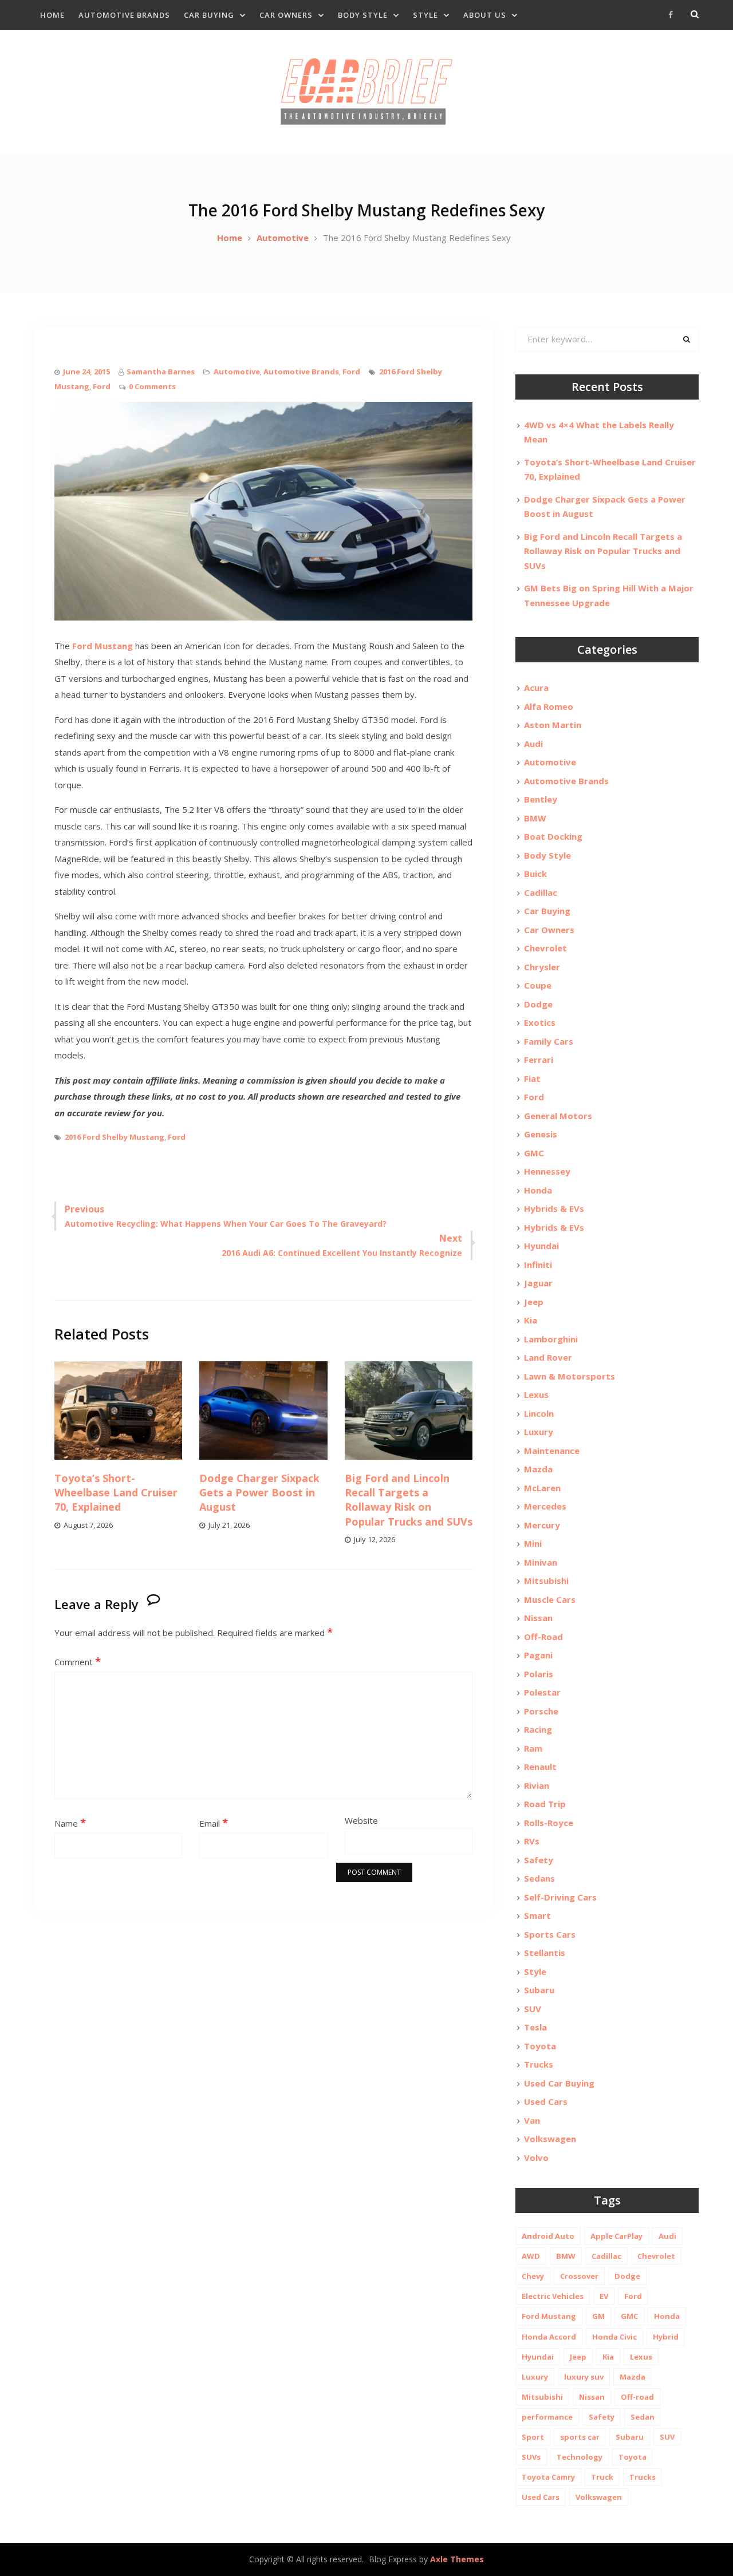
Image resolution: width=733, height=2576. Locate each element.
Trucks (539, 2064)
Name (70, 1823)
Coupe (538, 985)
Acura (536, 688)
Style (425, 15)
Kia (531, 1320)
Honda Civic (614, 2337)
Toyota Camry (548, 2477)
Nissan (538, 1618)
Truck (602, 2477)
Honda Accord (549, 2337)
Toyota (540, 2046)
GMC (534, 1153)
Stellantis (545, 1953)
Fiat (532, 1078)
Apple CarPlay (616, 2236)
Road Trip (545, 1804)
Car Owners (286, 15)
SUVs (531, 2457)
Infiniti (538, 1265)
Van (532, 2120)
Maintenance (552, 1451)
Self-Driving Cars (560, 1897)
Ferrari (539, 1060)
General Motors (558, 1116)
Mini (533, 1543)
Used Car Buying (559, 2083)
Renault (540, 1767)
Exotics (540, 1022)
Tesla (535, 2027)
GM (598, 2316)
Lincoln (539, 1413)
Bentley (541, 799)
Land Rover (548, 1357)
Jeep (534, 1302)
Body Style (363, 15)
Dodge (538, 1004)
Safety (539, 1860)
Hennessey (547, 1171)
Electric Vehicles (553, 2296)
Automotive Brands (124, 15)
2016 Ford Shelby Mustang (115, 1137)
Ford (351, 372)
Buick (535, 874)
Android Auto (548, 2236)
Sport (533, 2437)
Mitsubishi (546, 1581)
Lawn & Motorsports (570, 1376)
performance (547, 2417)
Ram (533, 1748)
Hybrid (666, 2337)
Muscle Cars (550, 1599)
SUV (533, 2009)
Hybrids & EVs (554, 1208)
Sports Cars (550, 1934)
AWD (531, 2256)
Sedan (643, 2417)
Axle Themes (457, 2559)
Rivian (537, 1785)
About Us (485, 15)
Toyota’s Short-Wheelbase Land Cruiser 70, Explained (116, 1492)
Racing (538, 1729)
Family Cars (549, 1041)
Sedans (539, 1878)
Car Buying (209, 15)
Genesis (541, 1134)
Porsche (541, 1711)
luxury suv (584, 2377)
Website (361, 1820)
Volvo (536, 2158)
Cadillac (541, 892)
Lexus (536, 1394)
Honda (538, 1190)
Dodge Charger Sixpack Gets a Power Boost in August (259, 1492)
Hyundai (541, 1246)
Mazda (538, 1469)
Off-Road (543, 1637)
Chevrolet (545, 948)
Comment (78, 1662)
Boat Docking (553, 836)
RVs (532, 1841)
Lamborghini (551, 1339)
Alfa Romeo (549, 706)
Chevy (533, 2276)
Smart (537, 1915)
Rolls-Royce (549, 1823)
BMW (535, 818)
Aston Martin (553, 725)
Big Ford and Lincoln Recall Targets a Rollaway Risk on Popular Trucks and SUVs (409, 1500)
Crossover (579, 2276)
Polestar (542, 1692)
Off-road (637, 2397)
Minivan (541, 1562)
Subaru (539, 1990)
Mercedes (545, 1506)
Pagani (538, 1655)
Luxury (539, 1432)
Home (52, 15)
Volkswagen (550, 2139)
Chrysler (542, 967)
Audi (533, 744)
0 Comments (152, 386)
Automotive (237, 372)
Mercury (542, 1525)
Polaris (539, 1674)
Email (214, 1823)
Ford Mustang (103, 646)
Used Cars (546, 2101)
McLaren (542, 1488)
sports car (580, 2437)
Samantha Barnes (161, 372)
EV (604, 2296)
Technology (580, 2457)
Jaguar (538, 1283)
